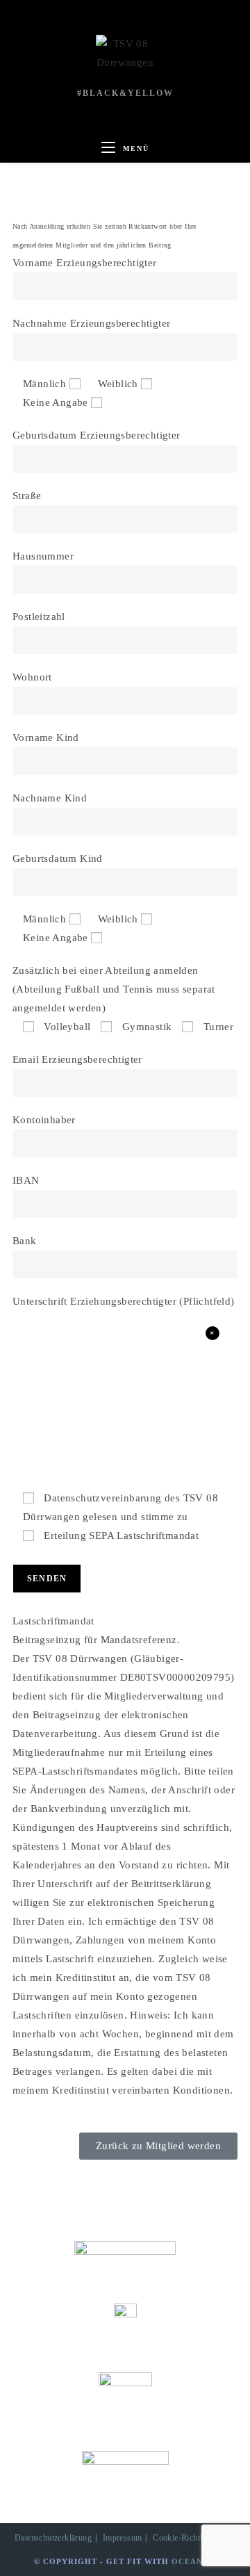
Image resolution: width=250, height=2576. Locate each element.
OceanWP (194, 2561)
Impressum (123, 2538)
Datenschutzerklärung (53, 2538)
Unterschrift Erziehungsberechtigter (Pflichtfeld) (124, 1301)
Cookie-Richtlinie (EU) (194, 2538)
